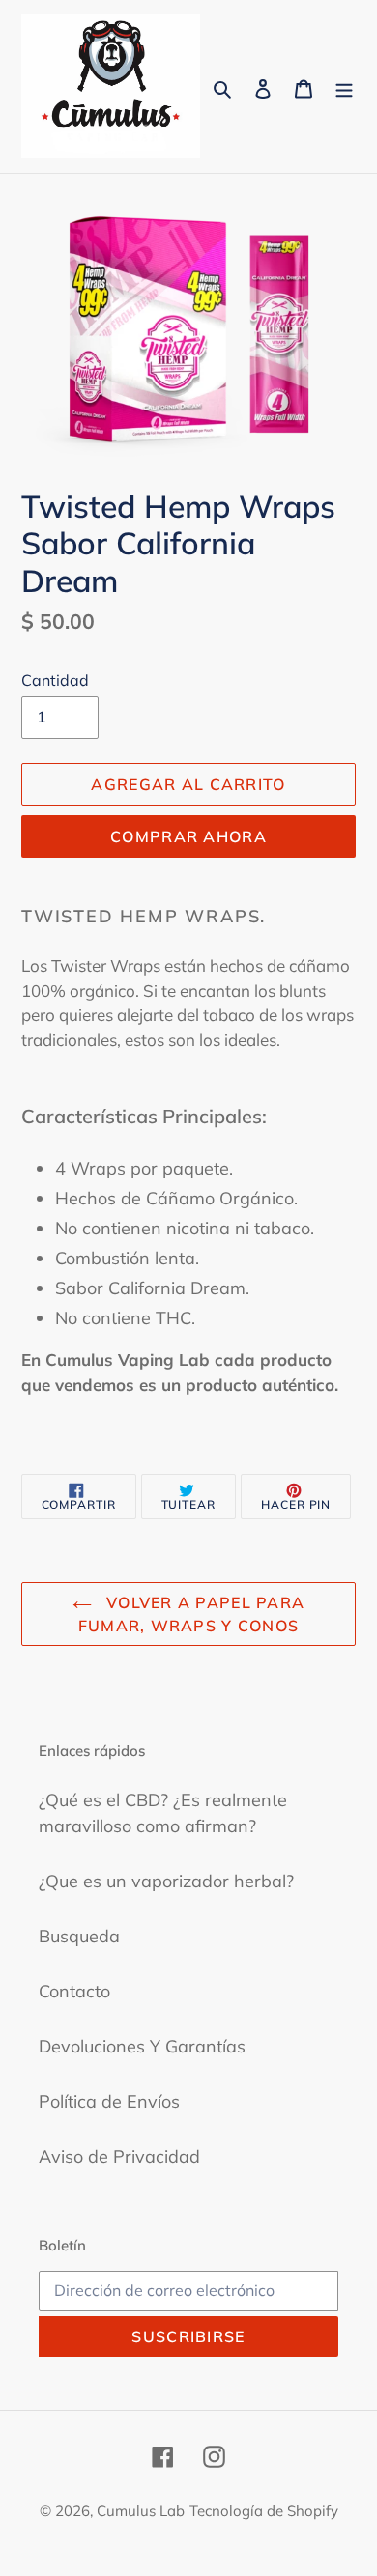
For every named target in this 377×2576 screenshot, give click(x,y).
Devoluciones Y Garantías (142, 2046)
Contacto (74, 1991)
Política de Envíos (109, 2101)
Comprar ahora (188, 836)
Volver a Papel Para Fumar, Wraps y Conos (192, 1614)
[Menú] (344, 86)
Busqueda (79, 1936)
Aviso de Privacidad (119, 2156)
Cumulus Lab (141, 2511)
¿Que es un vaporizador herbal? (166, 1881)
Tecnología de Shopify (264, 2511)
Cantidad (55, 680)
